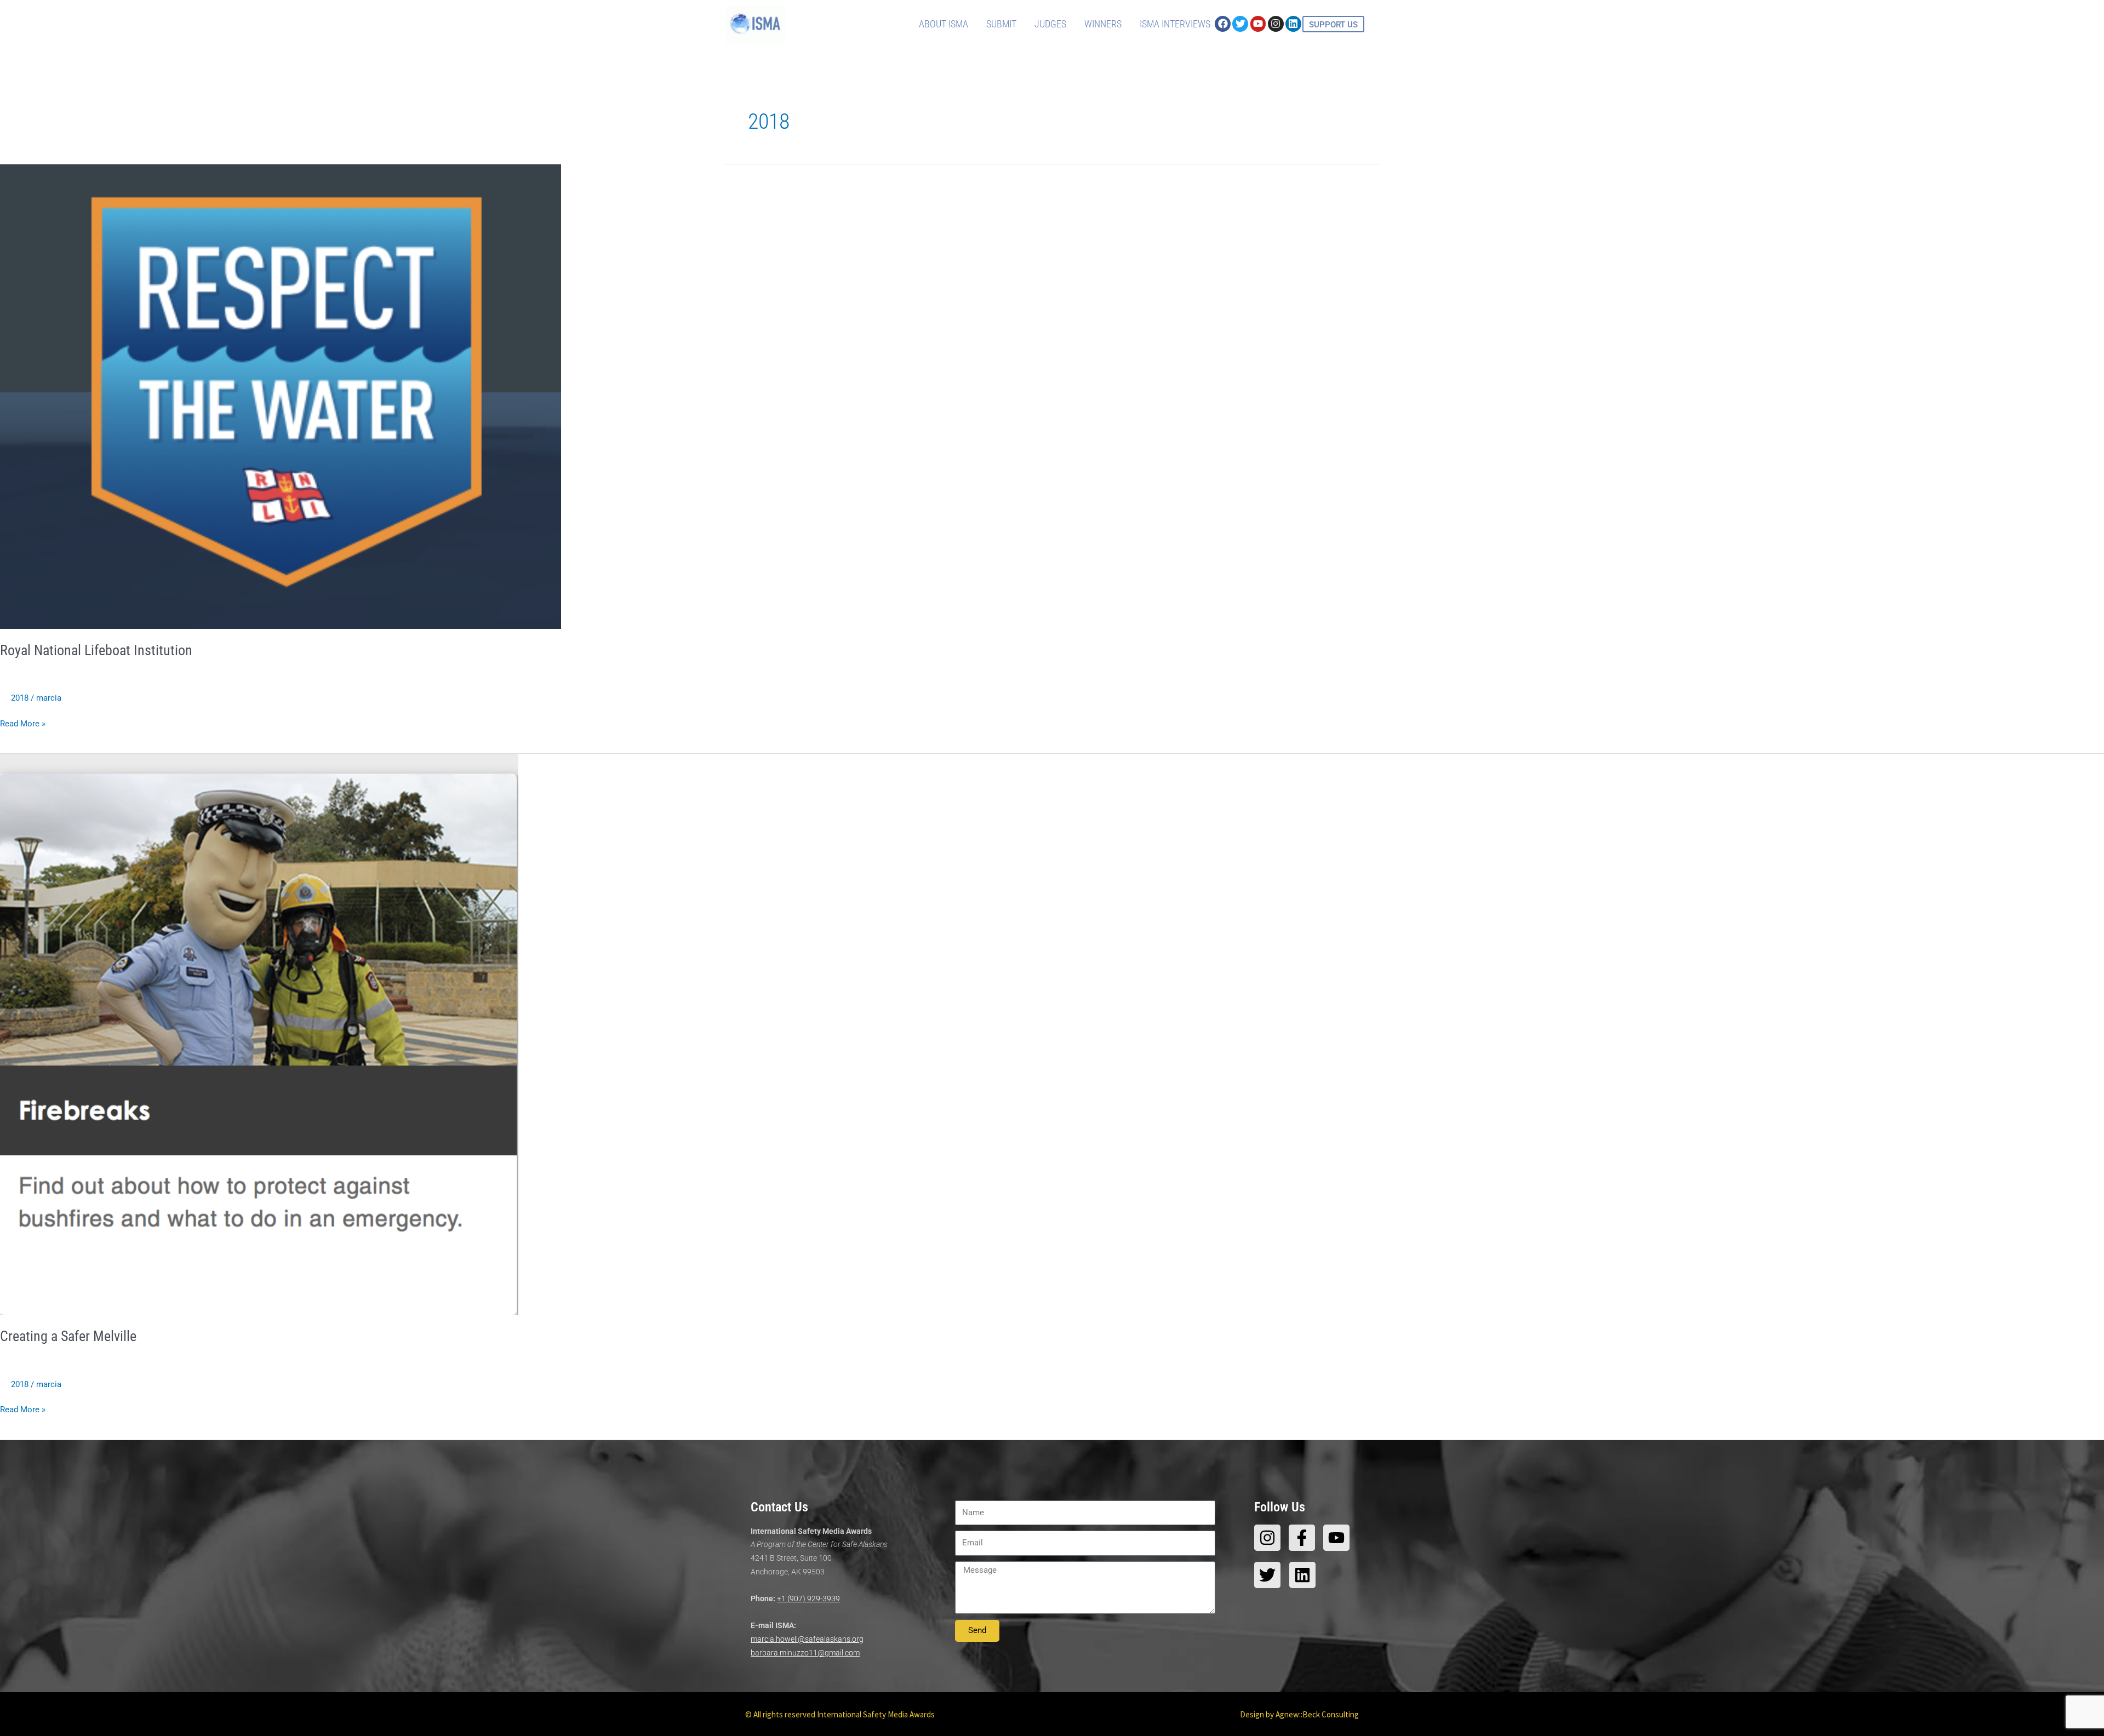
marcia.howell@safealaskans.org (807, 1639)
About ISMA (944, 24)
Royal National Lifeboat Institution (96, 650)
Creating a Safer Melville (68, 1336)
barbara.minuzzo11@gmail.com (805, 1653)
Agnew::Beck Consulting (1317, 1714)
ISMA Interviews (1175, 24)
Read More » (23, 723)
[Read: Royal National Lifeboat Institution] (281, 396)
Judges (1050, 24)
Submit (1001, 24)
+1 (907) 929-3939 (808, 1599)
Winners (1103, 24)
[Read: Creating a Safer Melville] (259, 1034)
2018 (20, 698)
